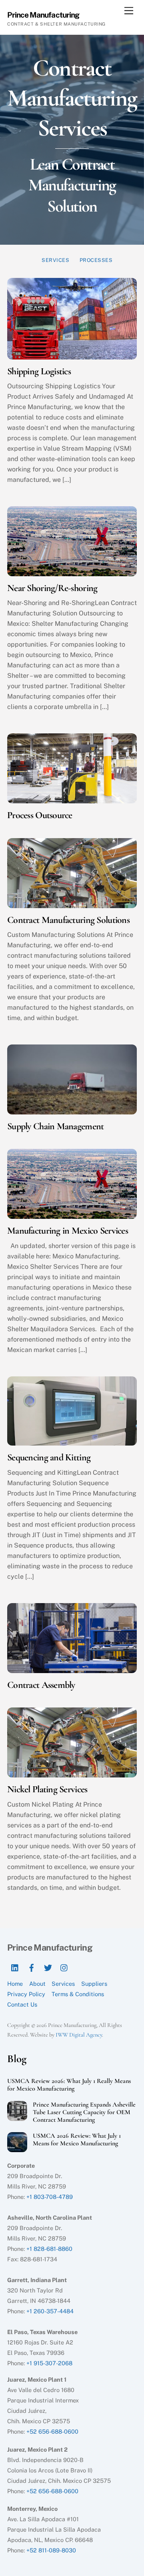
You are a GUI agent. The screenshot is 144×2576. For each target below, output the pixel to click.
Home (15, 1984)
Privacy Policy (26, 1994)
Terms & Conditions (78, 1994)
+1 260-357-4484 (50, 2311)
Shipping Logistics (39, 371)
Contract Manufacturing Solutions (68, 920)
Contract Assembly (41, 1685)
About (37, 1984)
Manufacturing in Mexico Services (68, 1231)
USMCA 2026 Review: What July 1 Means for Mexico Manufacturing (77, 2140)
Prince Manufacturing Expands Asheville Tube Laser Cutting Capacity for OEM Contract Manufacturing (84, 2112)
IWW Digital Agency (79, 2035)
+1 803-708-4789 (50, 2197)
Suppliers (94, 1984)
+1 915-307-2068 (49, 2363)
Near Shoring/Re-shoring (52, 588)
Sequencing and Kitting (49, 1457)
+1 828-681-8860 (49, 2249)
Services (55, 260)
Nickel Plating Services (47, 1789)
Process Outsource (40, 815)
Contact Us (22, 2004)
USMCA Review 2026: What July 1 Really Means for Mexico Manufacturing (69, 2085)
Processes (96, 260)
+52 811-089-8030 (51, 2550)
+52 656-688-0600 (52, 2431)
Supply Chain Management (55, 1126)
